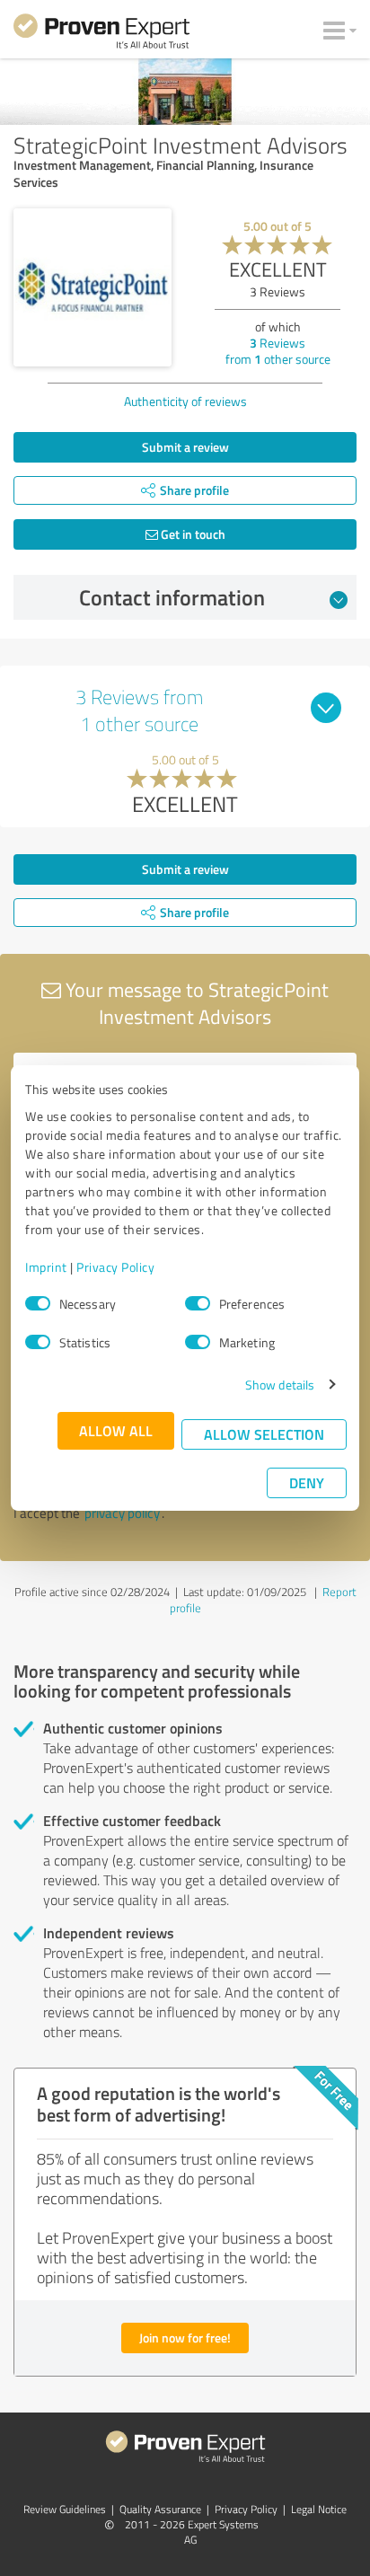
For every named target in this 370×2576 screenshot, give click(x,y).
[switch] (198, 1303)
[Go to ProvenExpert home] (101, 34)
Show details (280, 1385)
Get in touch (192, 534)
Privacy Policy (115, 1267)
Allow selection (264, 1434)
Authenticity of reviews (185, 401)
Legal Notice (319, 2509)
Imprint (46, 1267)
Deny (307, 1482)
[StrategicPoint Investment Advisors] (92, 287)
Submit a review (185, 447)
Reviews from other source (278, 351)
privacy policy (122, 1513)
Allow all (116, 1430)
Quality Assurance (160, 2509)
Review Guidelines (65, 2509)
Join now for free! (185, 2338)
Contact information (172, 597)
